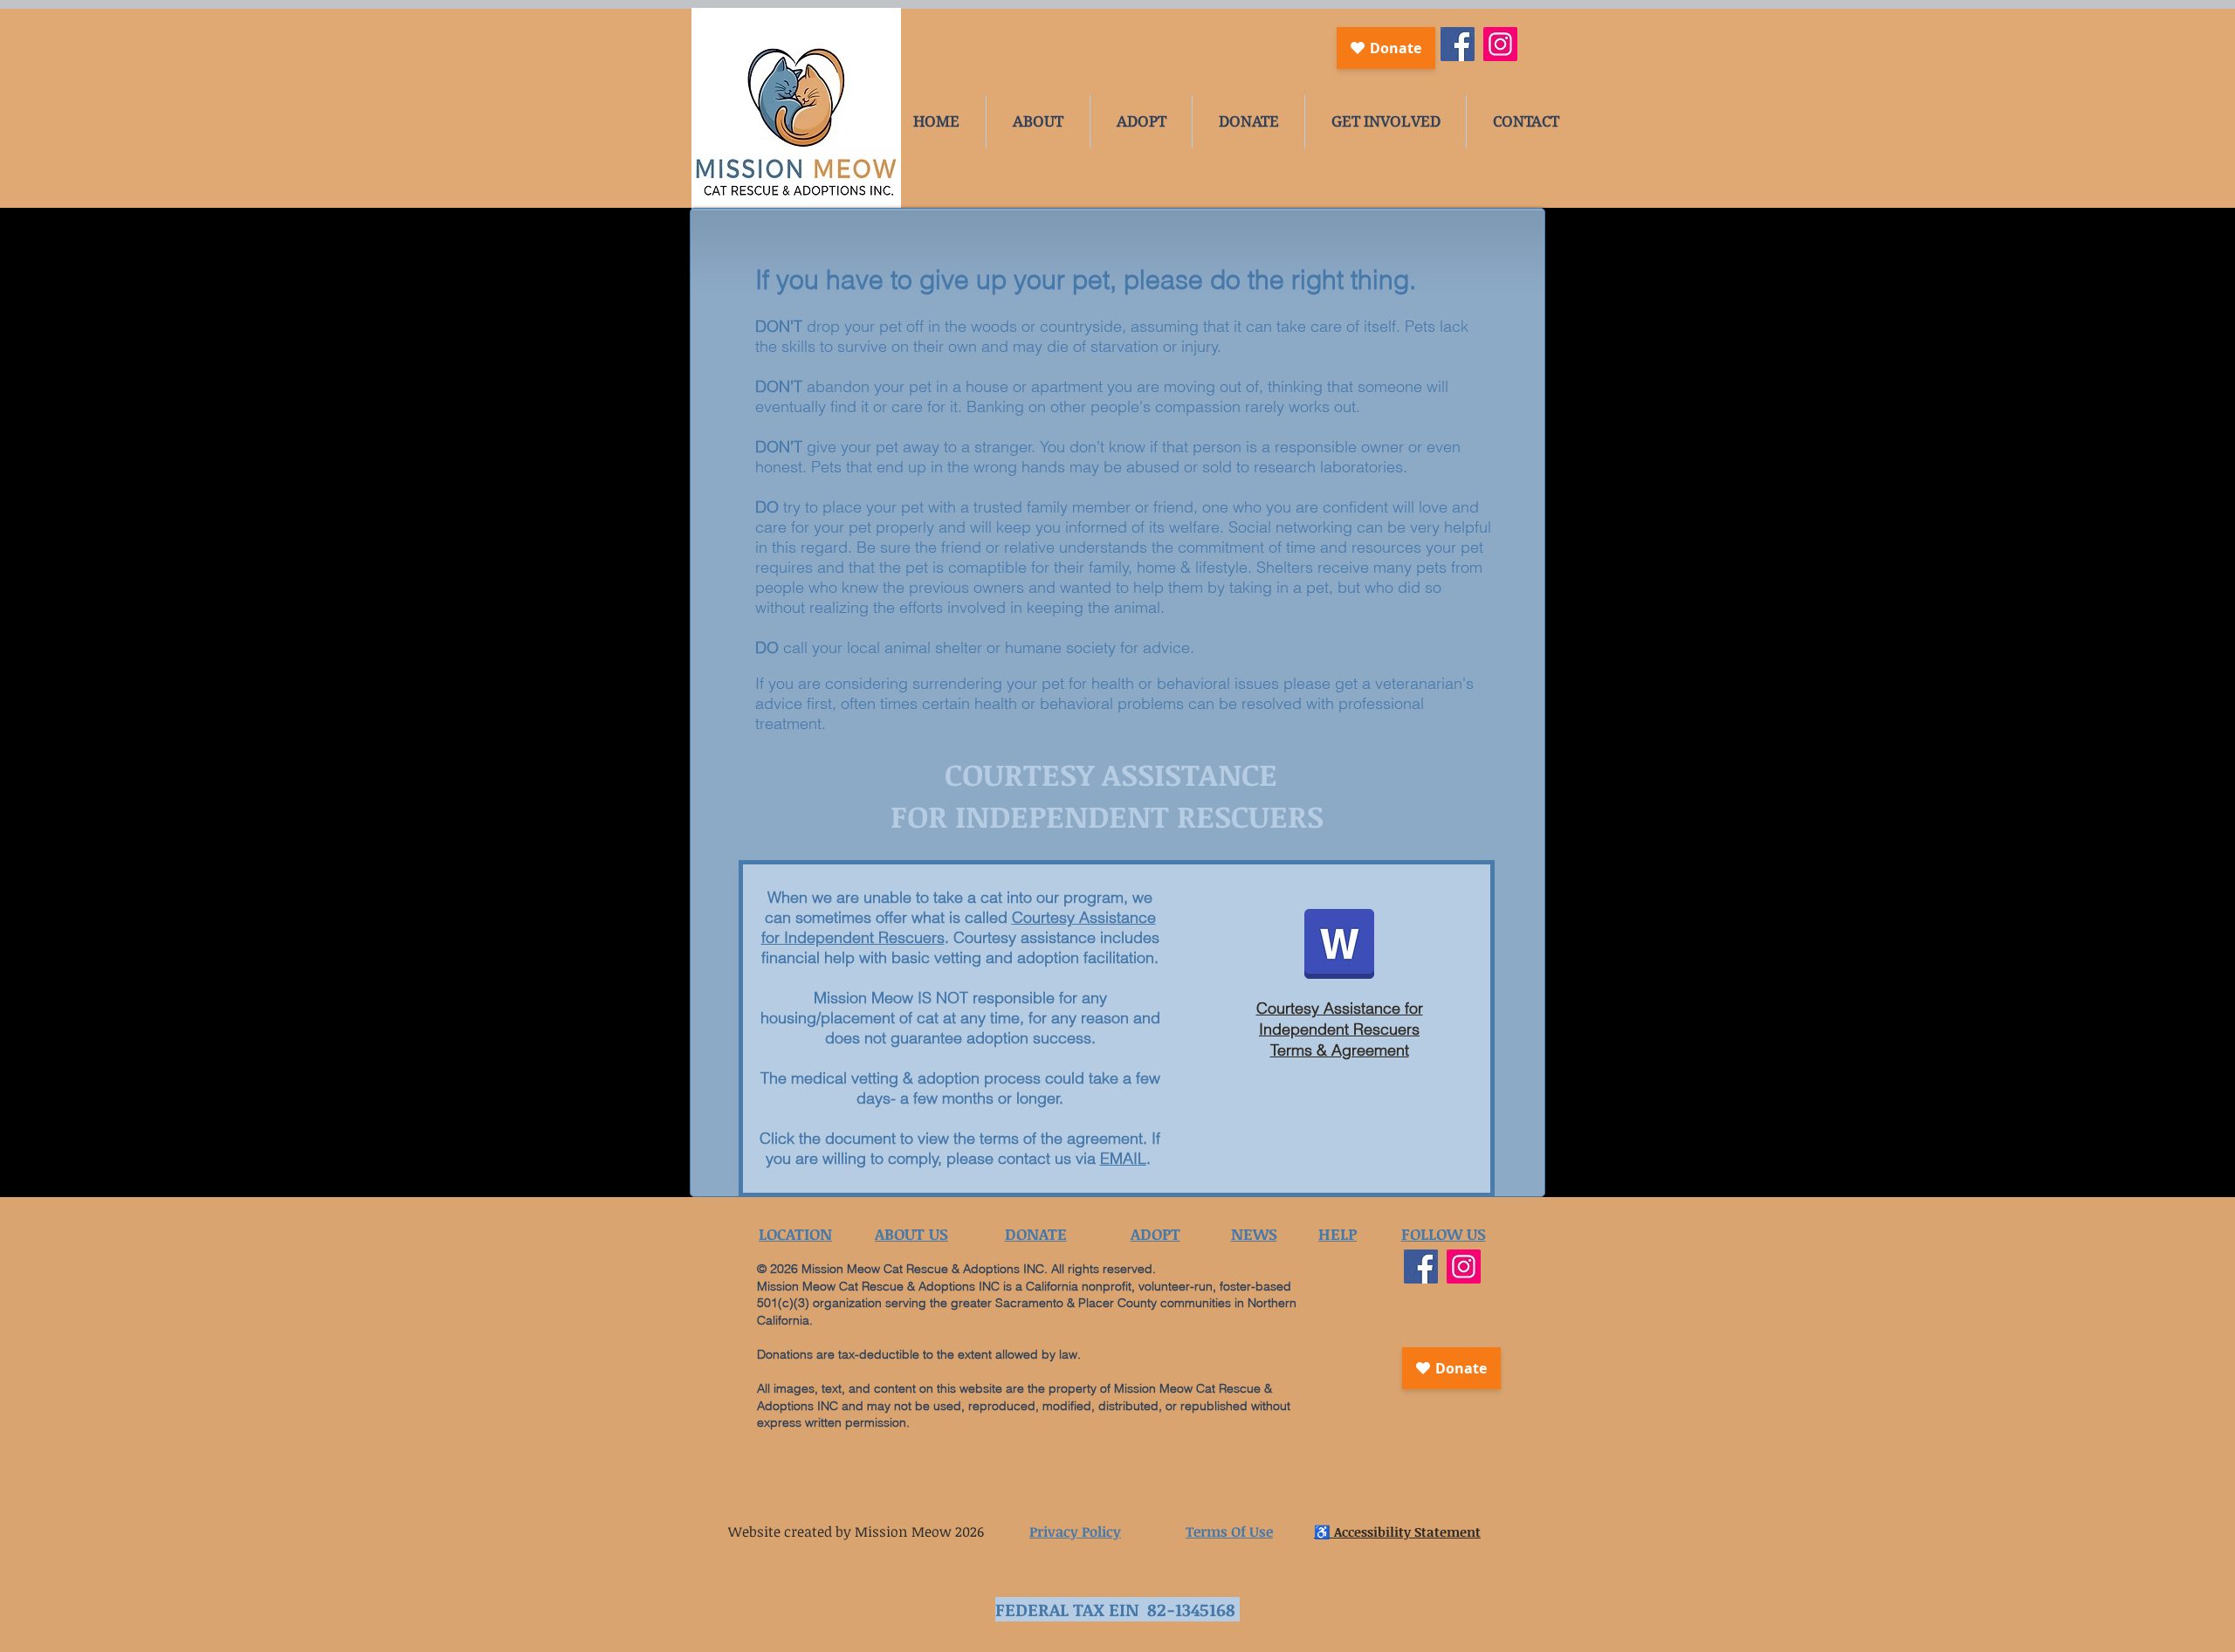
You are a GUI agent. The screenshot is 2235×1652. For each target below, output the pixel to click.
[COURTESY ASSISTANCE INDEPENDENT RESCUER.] (1339, 946)
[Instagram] (1500, 44)
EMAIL (1123, 1158)
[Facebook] (1458, 44)
